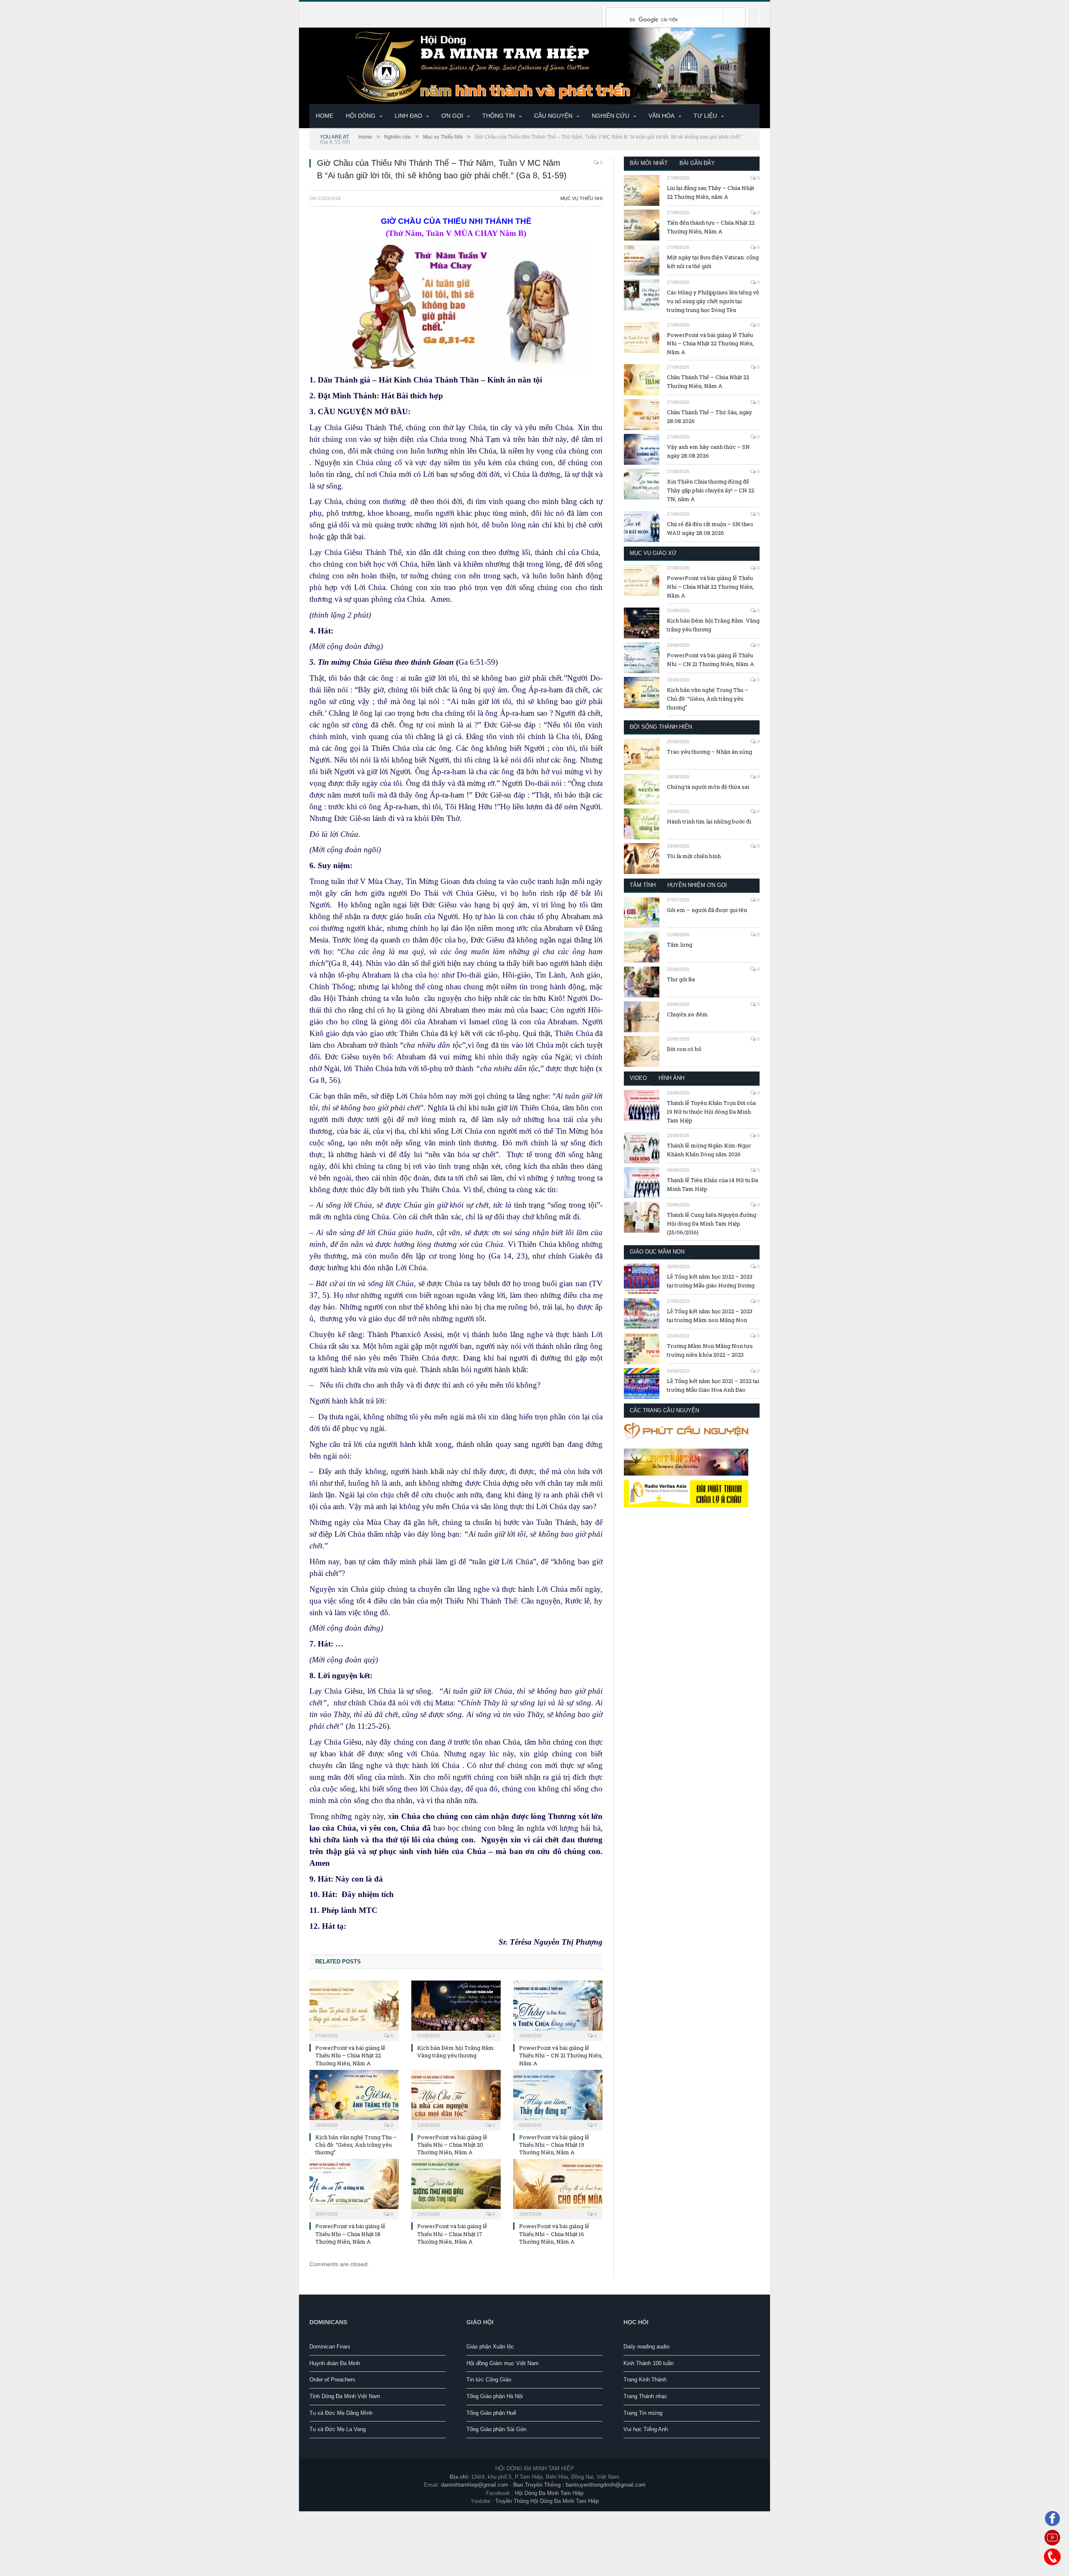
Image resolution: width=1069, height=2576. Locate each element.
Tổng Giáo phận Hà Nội (495, 2396)
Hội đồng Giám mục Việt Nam (503, 2363)
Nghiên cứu (610, 116)
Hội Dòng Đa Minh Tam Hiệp (549, 2493)
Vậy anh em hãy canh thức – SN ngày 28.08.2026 (708, 451)
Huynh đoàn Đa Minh (335, 2363)
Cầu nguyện (553, 116)
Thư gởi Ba (681, 979)
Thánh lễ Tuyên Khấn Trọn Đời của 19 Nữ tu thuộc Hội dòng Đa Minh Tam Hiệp (711, 1112)
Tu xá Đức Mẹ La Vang (338, 2429)
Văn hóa (661, 116)
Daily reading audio (646, 2347)
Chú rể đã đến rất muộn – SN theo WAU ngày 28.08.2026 (710, 528)
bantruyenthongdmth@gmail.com (606, 2485)
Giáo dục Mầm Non (657, 1252)
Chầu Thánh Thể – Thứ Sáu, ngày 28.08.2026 (709, 417)
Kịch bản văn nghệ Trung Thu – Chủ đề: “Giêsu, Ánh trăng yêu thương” (356, 2145)
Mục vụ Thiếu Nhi (581, 198)
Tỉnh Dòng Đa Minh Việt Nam (345, 2396)
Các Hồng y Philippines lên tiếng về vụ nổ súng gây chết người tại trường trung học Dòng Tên (713, 301)
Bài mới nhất (649, 163)
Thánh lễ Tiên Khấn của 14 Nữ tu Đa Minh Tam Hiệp (712, 1184)
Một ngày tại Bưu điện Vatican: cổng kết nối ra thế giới (713, 262)
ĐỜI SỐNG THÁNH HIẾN (661, 727)
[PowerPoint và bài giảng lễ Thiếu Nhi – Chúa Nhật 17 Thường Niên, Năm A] (456, 2188)
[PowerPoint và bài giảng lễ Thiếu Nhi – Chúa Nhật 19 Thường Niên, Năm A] (558, 2099)
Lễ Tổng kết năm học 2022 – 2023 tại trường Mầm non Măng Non (710, 1316)
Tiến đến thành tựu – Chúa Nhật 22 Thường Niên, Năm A (711, 227)
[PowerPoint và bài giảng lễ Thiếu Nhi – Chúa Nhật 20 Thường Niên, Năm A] (456, 2099)
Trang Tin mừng (643, 2413)
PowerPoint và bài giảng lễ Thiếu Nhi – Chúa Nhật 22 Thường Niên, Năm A (350, 2055)
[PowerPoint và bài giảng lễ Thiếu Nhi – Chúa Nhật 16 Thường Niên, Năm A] (558, 2188)
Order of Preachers (332, 2380)
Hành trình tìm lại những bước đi (709, 821)
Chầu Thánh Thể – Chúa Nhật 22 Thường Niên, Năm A (708, 381)
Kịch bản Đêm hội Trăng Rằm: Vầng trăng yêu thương (456, 2052)
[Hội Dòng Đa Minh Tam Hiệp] (534, 65)
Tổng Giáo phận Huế (491, 2413)
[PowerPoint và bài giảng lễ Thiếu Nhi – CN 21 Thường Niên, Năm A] (558, 2010)
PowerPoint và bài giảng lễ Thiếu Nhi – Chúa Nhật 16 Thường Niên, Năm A (554, 2234)
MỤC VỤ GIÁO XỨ (653, 553)
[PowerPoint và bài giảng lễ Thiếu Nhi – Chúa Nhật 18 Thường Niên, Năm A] (354, 2188)
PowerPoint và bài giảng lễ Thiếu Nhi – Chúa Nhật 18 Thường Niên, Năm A (350, 2234)
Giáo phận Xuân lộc (490, 2347)
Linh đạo (408, 116)
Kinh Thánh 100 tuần (648, 2363)
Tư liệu (705, 116)
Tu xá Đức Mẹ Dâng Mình (341, 2413)
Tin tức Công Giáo (489, 2380)
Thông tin (499, 116)
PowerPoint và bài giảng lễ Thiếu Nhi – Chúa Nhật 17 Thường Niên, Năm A (452, 2234)
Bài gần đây (697, 163)
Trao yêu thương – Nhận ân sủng (709, 752)
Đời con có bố (684, 1049)
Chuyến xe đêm (687, 1014)
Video (638, 1078)
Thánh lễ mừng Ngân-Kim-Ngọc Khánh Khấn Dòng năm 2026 (709, 1150)
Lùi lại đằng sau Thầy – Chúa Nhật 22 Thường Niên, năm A (711, 192)
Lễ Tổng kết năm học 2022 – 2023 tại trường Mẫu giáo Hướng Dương (711, 1281)
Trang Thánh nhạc (645, 2396)
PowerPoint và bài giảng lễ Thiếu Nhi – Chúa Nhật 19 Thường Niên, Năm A (554, 2145)
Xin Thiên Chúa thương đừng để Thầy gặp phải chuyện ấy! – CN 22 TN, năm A (711, 490)
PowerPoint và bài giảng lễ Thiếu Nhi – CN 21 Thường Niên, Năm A (561, 2055)
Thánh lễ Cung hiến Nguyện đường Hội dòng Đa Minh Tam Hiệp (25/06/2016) (712, 1223)
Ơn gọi (452, 116)
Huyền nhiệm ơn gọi (697, 885)
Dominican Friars (330, 2347)
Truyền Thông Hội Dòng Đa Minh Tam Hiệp (547, 2501)
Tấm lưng (680, 945)
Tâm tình (643, 885)
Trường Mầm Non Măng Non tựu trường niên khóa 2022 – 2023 (710, 1350)
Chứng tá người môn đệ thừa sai (708, 787)
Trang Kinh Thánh (645, 2380)
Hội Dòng (361, 116)
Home (324, 116)
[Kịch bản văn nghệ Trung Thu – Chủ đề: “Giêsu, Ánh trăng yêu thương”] (354, 2099)
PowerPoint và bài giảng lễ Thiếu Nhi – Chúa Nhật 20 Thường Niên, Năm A (452, 2145)
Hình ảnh (671, 1078)
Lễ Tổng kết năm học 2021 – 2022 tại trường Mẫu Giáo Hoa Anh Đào (713, 1385)
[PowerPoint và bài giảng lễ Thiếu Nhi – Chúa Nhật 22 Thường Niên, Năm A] (354, 2010)
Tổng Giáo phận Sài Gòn (496, 2429)
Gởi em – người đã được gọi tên (707, 910)
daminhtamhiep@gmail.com (475, 2485)
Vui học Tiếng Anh (646, 2429)
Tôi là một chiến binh (694, 856)
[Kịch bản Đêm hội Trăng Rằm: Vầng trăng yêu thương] (456, 2010)
